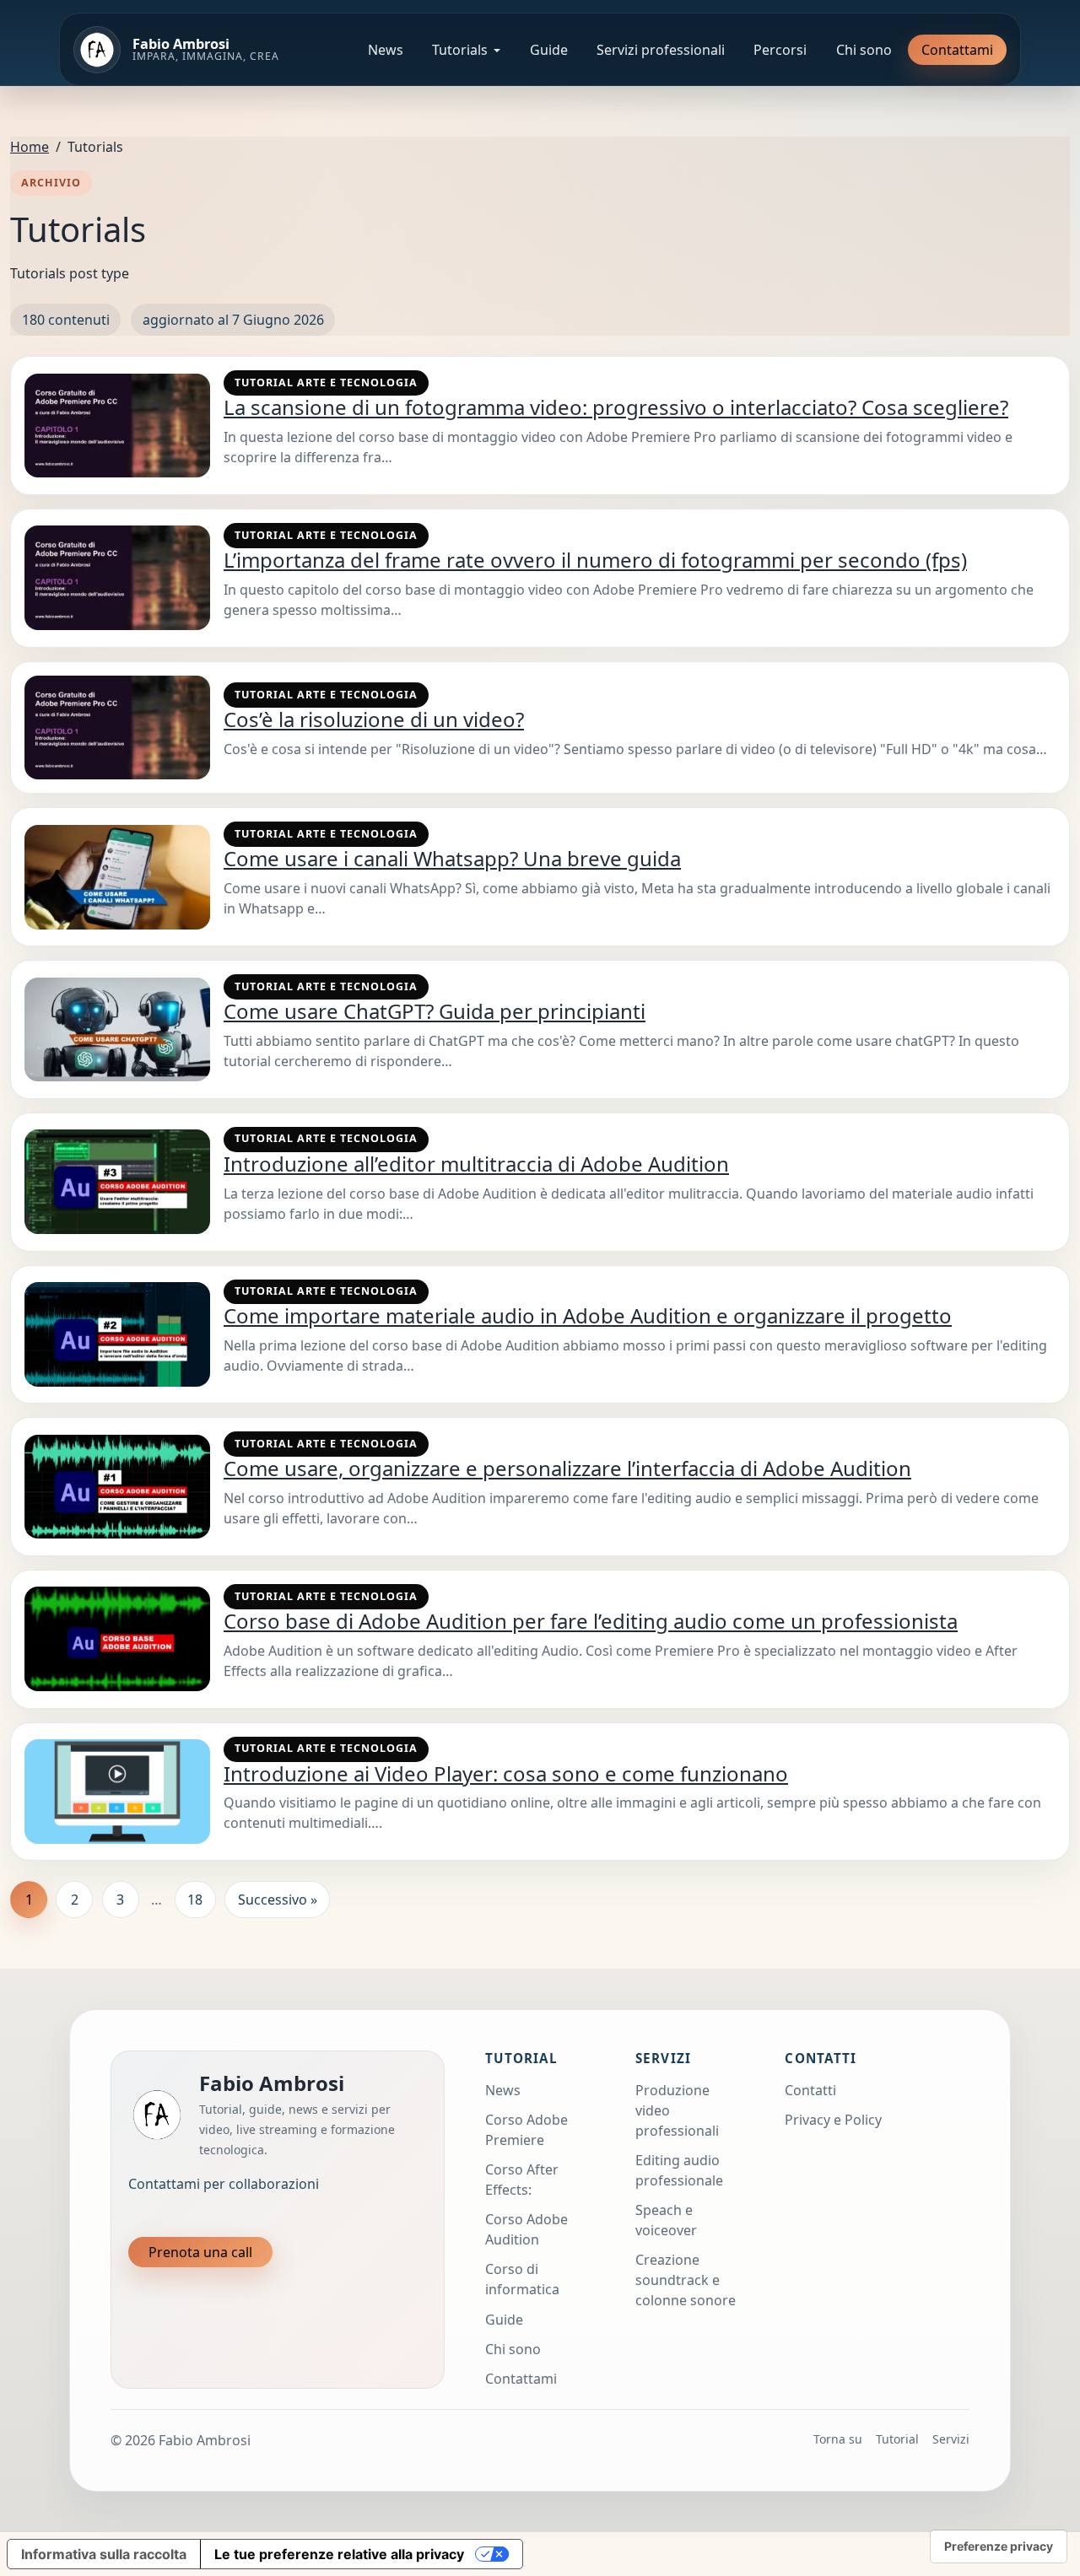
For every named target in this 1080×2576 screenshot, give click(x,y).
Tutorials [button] (460, 50)
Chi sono (864, 50)
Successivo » (278, 1900)
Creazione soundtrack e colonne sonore (686, 2280)
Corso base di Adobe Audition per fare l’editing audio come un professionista (591, 1621)
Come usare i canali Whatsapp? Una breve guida (452, 858)
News (386, 50)
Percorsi (780, 50)
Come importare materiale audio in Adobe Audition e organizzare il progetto (588, 1315)
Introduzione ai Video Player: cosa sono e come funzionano (506, 1773)
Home (30, 147)
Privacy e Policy (833, 2120)
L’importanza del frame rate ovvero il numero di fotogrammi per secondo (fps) (595, 560)
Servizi (951, 2439)
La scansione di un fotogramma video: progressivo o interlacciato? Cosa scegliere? (616, 407)
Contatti (810, 2090)
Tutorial (897, 2439)
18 (195, 1900)
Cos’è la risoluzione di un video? (374, 719)
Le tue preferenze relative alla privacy (339, 2554)
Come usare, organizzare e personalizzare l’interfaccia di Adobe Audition (567, 1468)
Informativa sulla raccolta (104, 2554)
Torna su (838, 2439)
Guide (549, 50)
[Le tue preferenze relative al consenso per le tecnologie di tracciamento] (999, 2546)
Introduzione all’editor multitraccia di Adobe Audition (476, 1164)
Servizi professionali (661, 50)
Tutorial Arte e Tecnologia (326, 383)
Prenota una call (200, 2252)
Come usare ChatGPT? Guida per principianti (435, 1011)
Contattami (957, 50)
